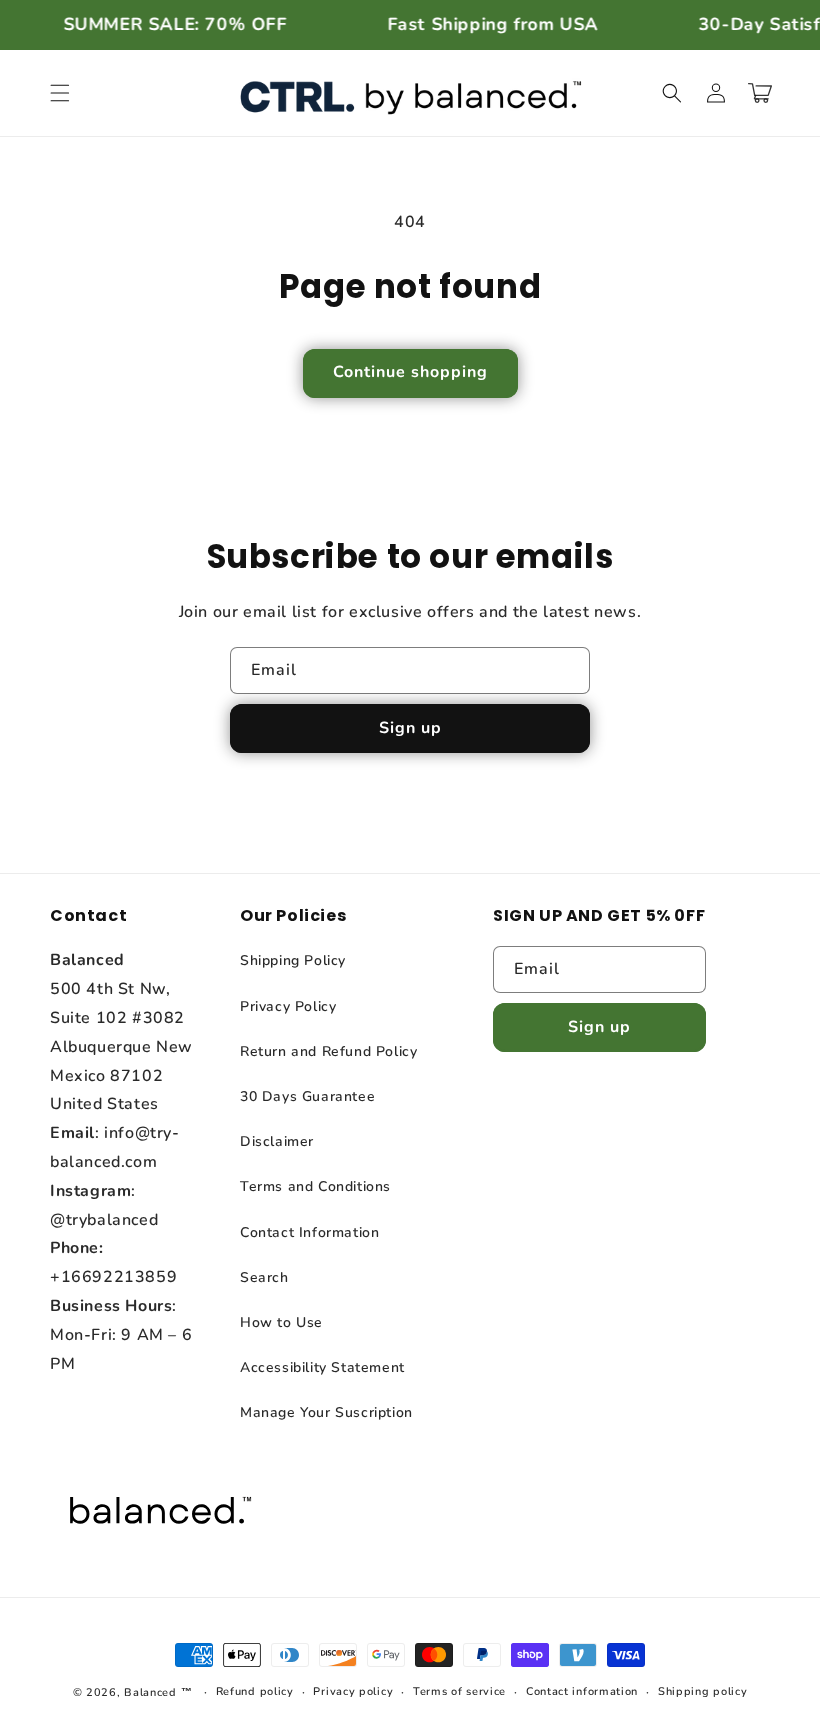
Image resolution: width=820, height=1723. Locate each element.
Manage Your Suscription (326, 1412)
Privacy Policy (288, 1006)
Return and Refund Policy (328, 1051)
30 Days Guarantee (307, 1096)
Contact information (582, 1691)
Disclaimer (277, 1141)
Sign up (410, 728)
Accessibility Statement (322, 1367)
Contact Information (309, 1232)
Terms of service (459, 1691)
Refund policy (255, 1691)
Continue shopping (410, 372)
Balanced (150, 1692)
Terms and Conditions (315, 1186)
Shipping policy (703, 1691)
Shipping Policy (293, 960)
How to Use (281, 1322)
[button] (60, 93)
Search (264, 1277)
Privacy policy (353, 1691)
